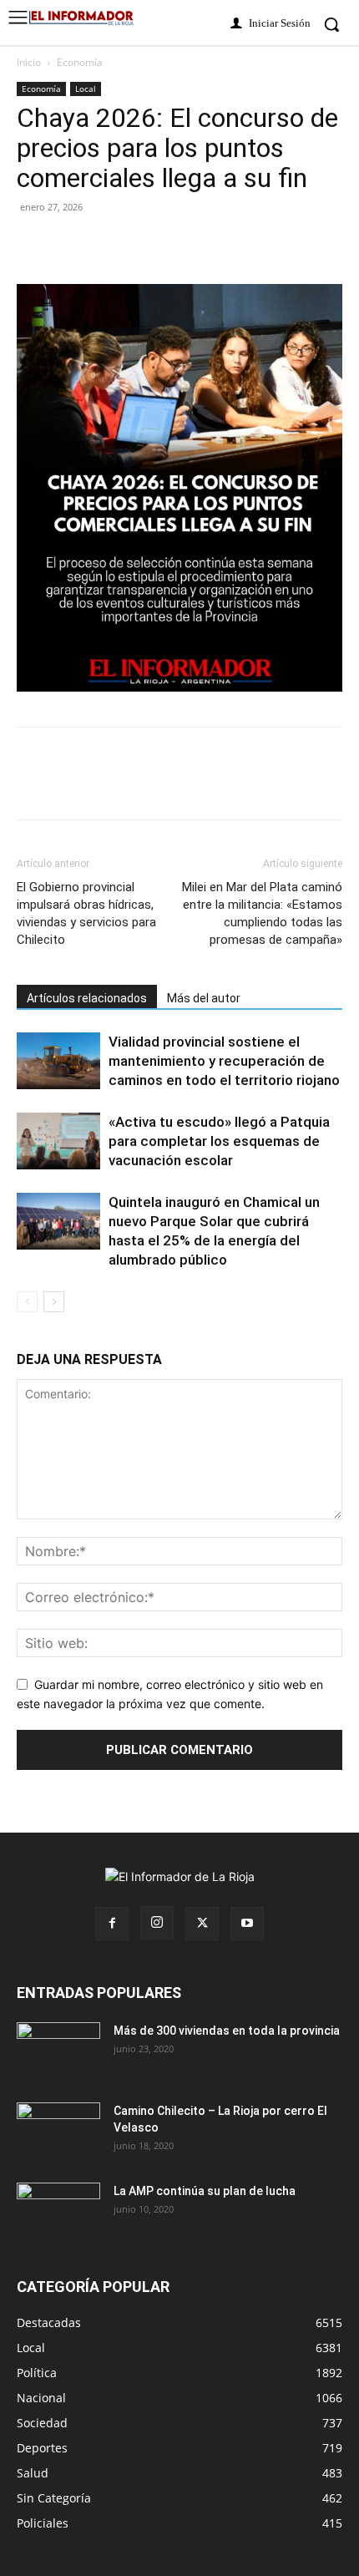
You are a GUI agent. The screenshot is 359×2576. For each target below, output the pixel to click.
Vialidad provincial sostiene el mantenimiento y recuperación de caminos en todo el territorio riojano (224, 1061)
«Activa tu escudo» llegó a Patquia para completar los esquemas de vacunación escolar (219, 1141)
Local (86, 89)
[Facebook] (33, 245)
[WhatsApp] (187, 245)
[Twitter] (72, 245)
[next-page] (54, 1302)
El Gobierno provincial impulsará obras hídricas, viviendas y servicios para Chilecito (86, 913)
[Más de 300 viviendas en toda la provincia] (58, 2051)
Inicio (29, 62)
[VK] (149, 245)
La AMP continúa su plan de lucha (205, 2191)
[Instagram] (157, 1923)
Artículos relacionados (87, 998)
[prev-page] (27, 1302)
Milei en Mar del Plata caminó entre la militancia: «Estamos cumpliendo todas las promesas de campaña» (262, 913)
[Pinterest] (110, 245)
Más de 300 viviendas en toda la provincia (227, 2031)
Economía (80, 62)
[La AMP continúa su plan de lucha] (58, 2212)
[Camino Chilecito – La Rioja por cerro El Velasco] (58, 2132)
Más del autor (204, 998)
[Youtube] (247, 1924)
